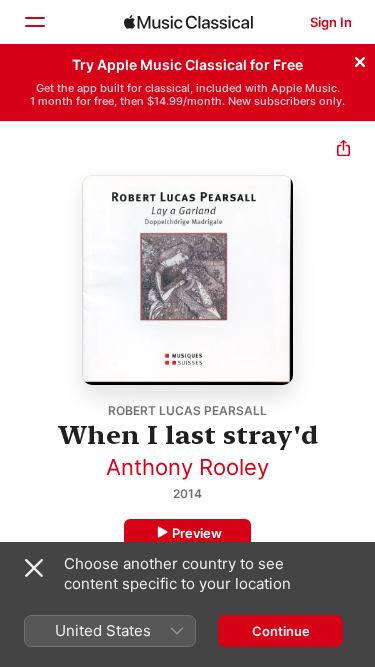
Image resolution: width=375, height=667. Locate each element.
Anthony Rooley (187, 467)
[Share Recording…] (343, 150)
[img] (188, 22)
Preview (197, 533)
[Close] (360, 59)
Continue (281, 631)
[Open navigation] (34, 22)
